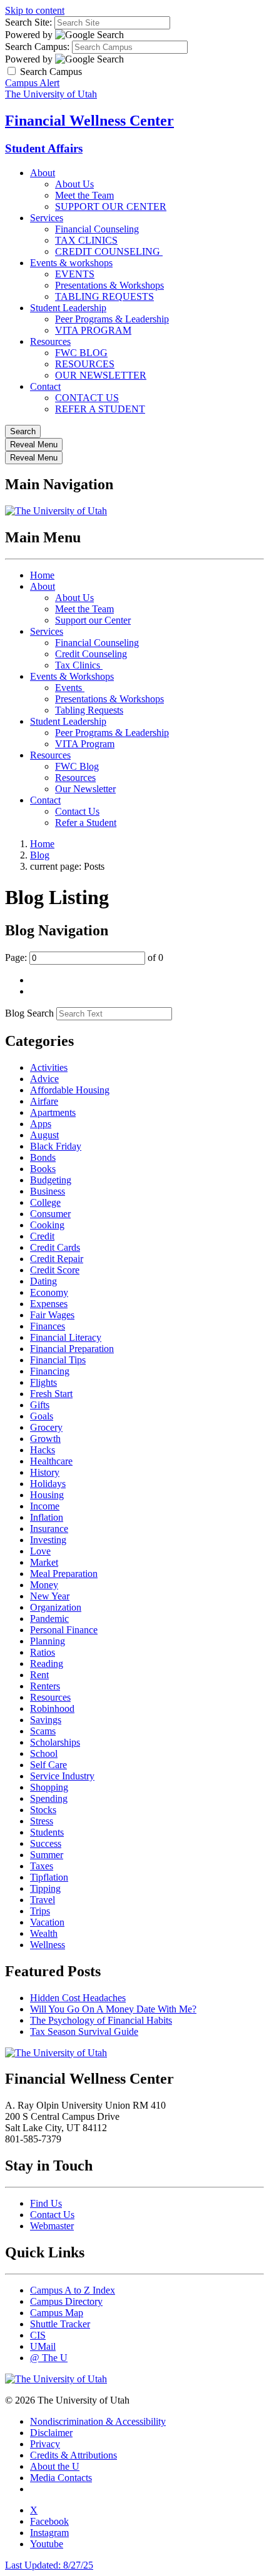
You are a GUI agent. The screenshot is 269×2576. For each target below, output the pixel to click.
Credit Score (55, 1270)
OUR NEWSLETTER (101, 375)
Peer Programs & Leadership (112, 319)
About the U (55, 2466)
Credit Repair (57, 1259)
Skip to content (35, 10)
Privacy (45, 2444)
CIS (38, 2335)
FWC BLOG (81, 353)
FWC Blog (77, 766)
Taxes (42, 1866)
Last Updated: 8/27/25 (49, 2565)
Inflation (47, 1517)
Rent (39, 1675)
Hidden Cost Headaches (78, 1998)
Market (44, 1562)
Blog (40, 855)
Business (48, 1191)
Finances (48, 1326)
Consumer (50, 1214)
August (44, 1135)
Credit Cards (55, 1247)
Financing (50, 1371)
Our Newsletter (85, 789)
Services (47, 218)
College (45, 1202)
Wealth (44, 1933)
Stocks (43, 1810)
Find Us (46, 2203)
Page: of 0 (84, 957)
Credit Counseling (91, 654)
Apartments (53, 1112)
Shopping (49, 1787)
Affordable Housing (70, 1090)
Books (43, 1169)
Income (45, 1506)
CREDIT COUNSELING (109, 251)
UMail (43, 2346)
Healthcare (51, 1461)
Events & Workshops (72, 676)
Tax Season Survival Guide (84, 2031)
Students (47, 1832)
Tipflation (49, 1877)
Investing (48, 1540)
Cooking (47, 1225)
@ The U (49, 2358)
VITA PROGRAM (93, 330)
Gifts (40, 1405)
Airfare (44, 1101)
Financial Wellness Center (89, 121)
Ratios (43, 1652)
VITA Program (85, 744)
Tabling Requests (89, 710)
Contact (45, 386)
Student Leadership (68, 308)
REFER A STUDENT (100, 409)
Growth (45, 1439)
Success (46, 1843)
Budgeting (51, 1180)
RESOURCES (85, 364)
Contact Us (77, 811)
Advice (44, 1079)
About (43, 173)
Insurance (49, 1529)
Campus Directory (66, 2301)
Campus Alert (32, 83)
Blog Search (29, 1013)
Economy (49, 1292)
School (44, 1753)
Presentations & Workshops (109, 285)
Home (42, 575)
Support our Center (93, 620)
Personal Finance (64, 1630)
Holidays (48, 1484)
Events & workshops (71, 263)
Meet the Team (84, 195)
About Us (74, 184)
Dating (43, 1281)
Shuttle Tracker (60, 2324)
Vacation (47, 1922)
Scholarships (55, 1742)
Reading (47, 1663)
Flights (43, 1382)
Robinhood (52, 1708)
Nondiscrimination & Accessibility (98, 2421)
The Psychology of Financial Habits (101, 2020)
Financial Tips (58, 1360)
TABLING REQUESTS (104, 296)
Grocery (46, 1427)
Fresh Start (51, 1394)
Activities (49, 1067)
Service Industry (62, 1776)
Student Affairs (44, 148)
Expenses (49, 1304)
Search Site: (28, 22)
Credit (42, 1236)
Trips (40, 1911)
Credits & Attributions (74, 2455)
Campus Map (57, 2313)
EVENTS (75, 274)
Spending (49, 1798)
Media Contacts (61, 2478)
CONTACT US (87, 398)
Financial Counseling (97, 229)
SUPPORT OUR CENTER (111, 206)
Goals (42, 1416)
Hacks (43, 1450)
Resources (50, 341)
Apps (41, 1124)
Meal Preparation (64, 1574)
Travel (43, 1900)
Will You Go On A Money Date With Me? (113, 2009)
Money (44, 1585)
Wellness (48, 1945)
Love (40, 1551)
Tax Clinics (79, 665)
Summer (47, 1855)
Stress (42, 1821)
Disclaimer (51, 2433)
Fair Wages (52, 1315)
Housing (47, 1495)
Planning (48, 1641)
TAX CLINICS (86, 240)
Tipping (45, 1888)
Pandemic (49, 1619)
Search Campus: (37, 47)
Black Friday (56, 1146)
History (45, 1472)
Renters (45, 1686)
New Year (50, 1596)
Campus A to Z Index (73, 2290)
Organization (56, 1607)
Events (70, 688)
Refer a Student (86, 823)
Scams (43, 1731)
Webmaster (52, 2226)
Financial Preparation (72, 1349)
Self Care (48, 1765)
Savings (46, 1720)
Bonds (43, 1157)
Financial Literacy (66, 1337)
